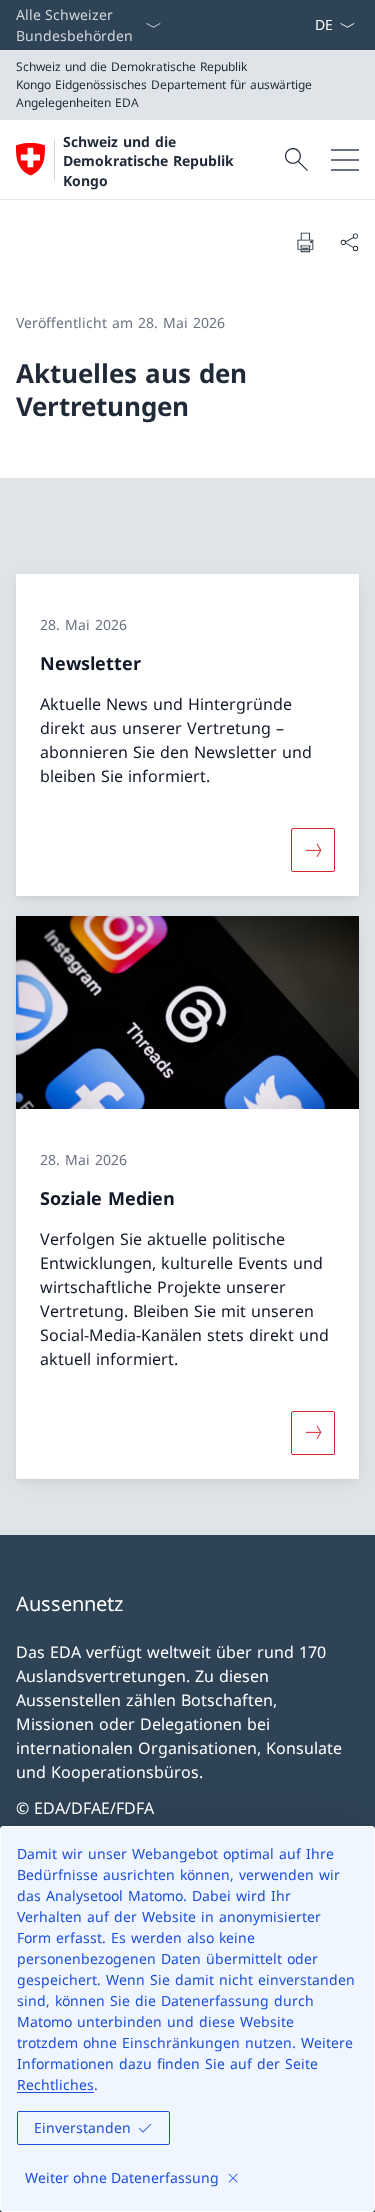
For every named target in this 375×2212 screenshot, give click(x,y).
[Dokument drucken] (305, 242)
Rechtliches (55, 2084)
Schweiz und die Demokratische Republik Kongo (148, 161)
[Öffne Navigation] (345, 159)
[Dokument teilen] (349, 242)
